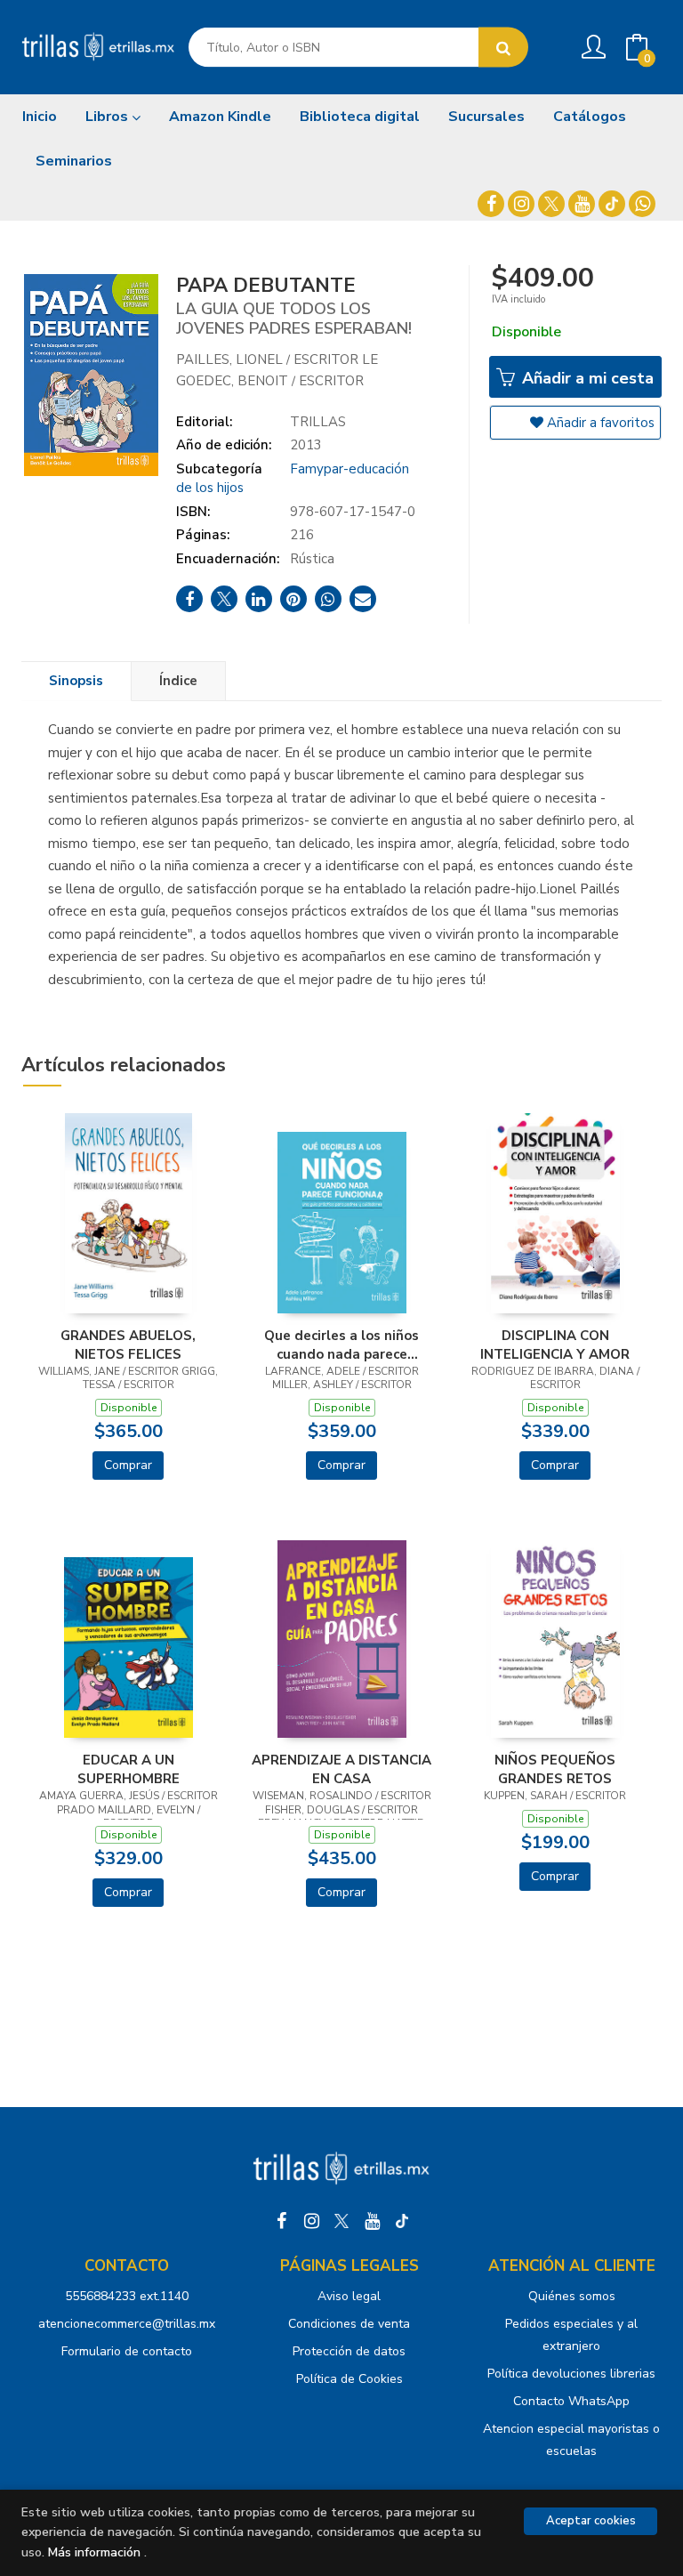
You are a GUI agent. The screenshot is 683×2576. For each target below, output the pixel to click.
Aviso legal (349, 2296)
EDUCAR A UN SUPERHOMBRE (129, 1769)
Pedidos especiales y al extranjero (571, 2335)
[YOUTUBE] (582, 204)
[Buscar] (503, 48)
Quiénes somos (572, 2296)
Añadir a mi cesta (586, 378)
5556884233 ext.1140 (127, 2296)
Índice (178, 681)
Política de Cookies (350, 2379)
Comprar (128, 1465)
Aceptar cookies (591, 2521)
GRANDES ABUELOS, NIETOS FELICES (128, 1345)
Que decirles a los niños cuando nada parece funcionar (341, 1345)
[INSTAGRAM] (521, 204)
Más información (94, 2552)
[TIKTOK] (612, 204)
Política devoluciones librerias (571, 2374)
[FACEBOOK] (491, 204)
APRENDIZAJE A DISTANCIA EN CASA (341, 1769)
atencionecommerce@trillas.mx (127, 2324)
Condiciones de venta (349, 2324)
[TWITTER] (551, 204)
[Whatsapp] (642, 204)
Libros (108, 117)
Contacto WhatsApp (571, 2401)
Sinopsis (76, 681)
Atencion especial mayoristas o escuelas (571, 2440)
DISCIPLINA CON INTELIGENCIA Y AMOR (555, 1345)
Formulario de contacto (127, 2351)
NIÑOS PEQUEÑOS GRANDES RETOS (555, 1769)
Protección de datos (349, 2351)
